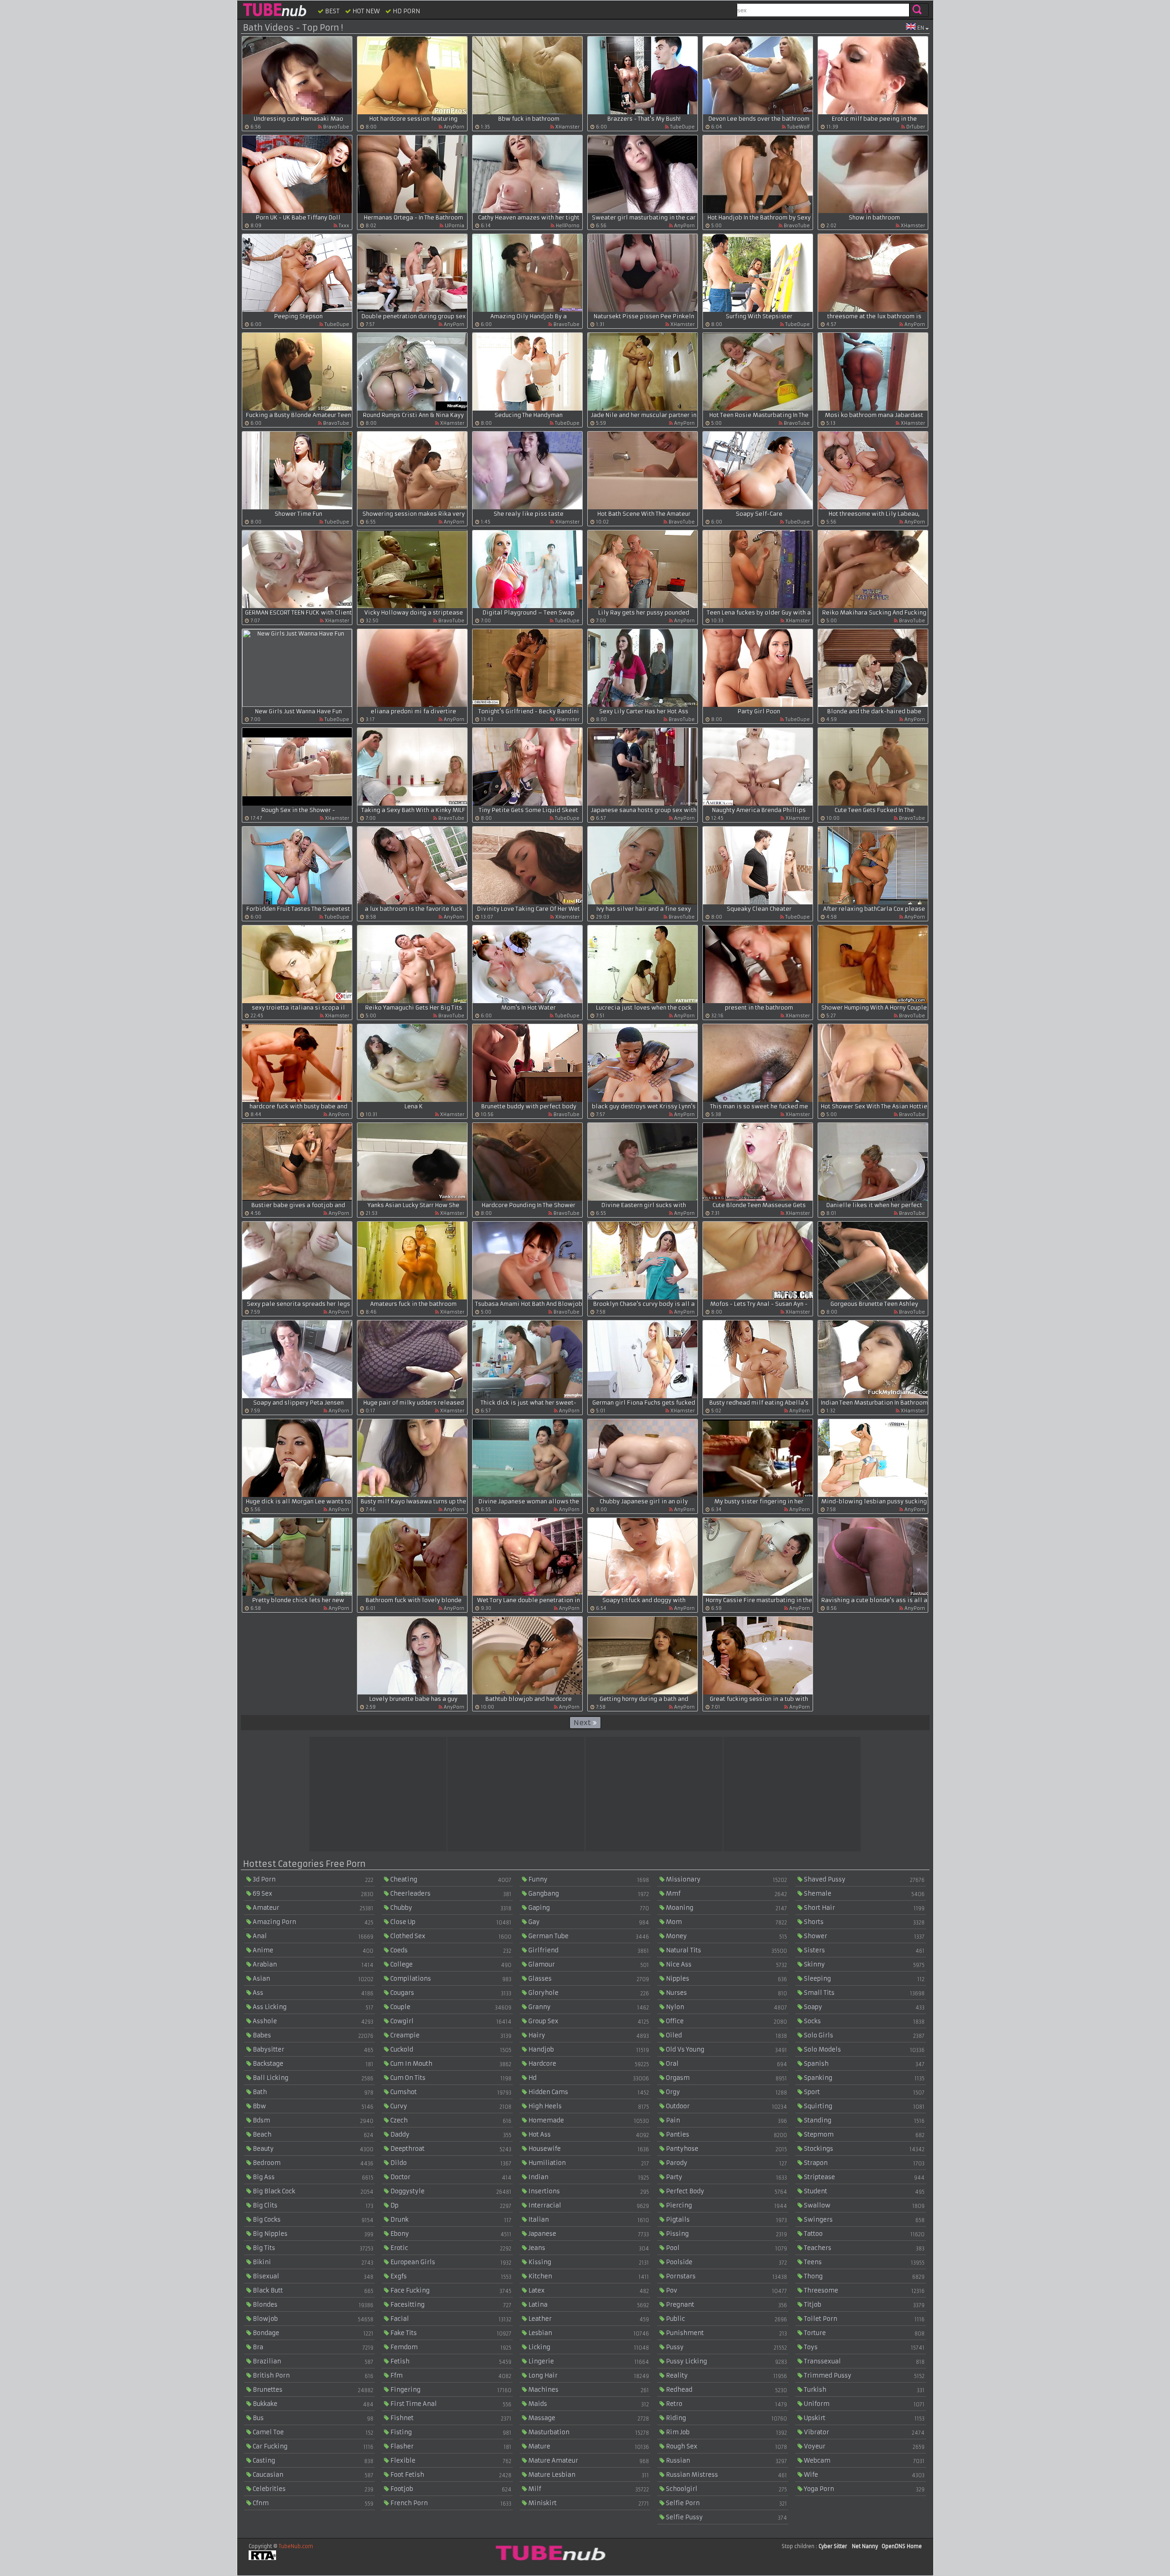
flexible (450, 2461)
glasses (588, 1979)
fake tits (450, 2333)
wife (864, 2475)
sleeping (864, 1979)
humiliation (588, 2163)
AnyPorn (453, 127)
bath (312, 2092)
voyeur (864, 2446)
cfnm (312, 2503)
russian (726, 2461)
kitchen (588, 2276)
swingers (864, 2220)
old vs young (726, 2050)
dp (450, 2205)
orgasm (726, 2078)
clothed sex (450, 1936)
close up (450, 1922)
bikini (312, 2262)
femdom (450, 2347)
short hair (864, 1908)
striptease (864, 2177)
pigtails (726, 2220)
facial (450, 2319)
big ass (312, 2177)
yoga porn (864, 2489)
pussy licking (726, 2361)
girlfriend (588, 1950)
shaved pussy (864, 1879)
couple (450, 2007)
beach (312, 2135)
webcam (864, 2461)
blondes (312, 2305)
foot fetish (450, 2475)
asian (312, 1979)
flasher (450, 2446)
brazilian (312, 2361)
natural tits (726, 1950)
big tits (312, 2248)
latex (588, 2290)
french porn (450, 2503)
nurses (726, 1993)
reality (726, 2376)
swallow (864, 2205)
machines (588, 2390)
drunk (450, 2220)
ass (312, 1993)
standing (864, 2120)
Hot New (365, 11)
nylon (726, 2007)
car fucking (312, 2446)
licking (588, 2347)
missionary (726, 1879)
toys (864, 2347)
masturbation (588, 2432)
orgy (726, 2092)
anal (312, 1936)
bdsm (312, 2120)
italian (588, 2220)
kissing (588, 2262)
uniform (864, 2404)
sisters (864, 1950)
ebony (450, 2234)
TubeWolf (798, 127)
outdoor (726, 2106)
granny (588, 2007)
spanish (864, 2064)
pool (726, 2248)
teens (864, 2262)
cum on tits (450, 2078)
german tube (588, 1936)
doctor (450, 2177)
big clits (312, 2205)
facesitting (450, 2305)
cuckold (450, 2050)
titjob (864, 2305)
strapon (864, 2163)
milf (588, 2489)
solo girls (864, 2035)
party (726, 2177)
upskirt (864, 2418)
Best (332, 11)
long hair (588, 2376)
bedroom (312, 2163)
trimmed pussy (864, 2376)
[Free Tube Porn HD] (549, 2553)
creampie (450, 2035)
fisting (450, 2432)
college (450, 1964)
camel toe (312, 2432)
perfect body (726, 2191)
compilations (450, 1979)
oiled (726, 2035)
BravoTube (335, 127)
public (726, 2319)
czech (450, 2120)
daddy (450, 2135)
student (864, 2191)
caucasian (312, 2475)
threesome (864, 2290)
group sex (588, 2021)
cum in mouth (450, 2064)
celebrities (312, 2489)
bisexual (312, 2276)
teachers (864, 2248)
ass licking (312, 2007)
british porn (312, 2376)
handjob (588, 2050)
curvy (450, 2106)
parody (726, 2163)
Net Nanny (865, 2546)
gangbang (588, 1894)
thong (864, 2276)
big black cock (312, 2191)
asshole (312, 2021)
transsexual (864, 2361)
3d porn (312, 1879)
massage (588, 2418)
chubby (450, 1908)
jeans (588, 2248)
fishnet (450, 2418)
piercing (726, 2205)
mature (588, 2446)
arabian (312, 1964)
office (726, 2021)
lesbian (588, 2333)
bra (312, 2347)
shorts (864, 1922)
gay (588, 1922)
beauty (312, 2149)
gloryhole (588, 1993)
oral (726, 2064)
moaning (726, 1908)
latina (588, 2305)
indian (588, 2177)
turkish (864, 2390)
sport (864, 2092)
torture (864, 2333)
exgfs (450, 2276)
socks (864, 2021)
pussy (726, 2347)
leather (588, 2319)
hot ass (588, 2135)
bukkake (312, 2404)
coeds (450, 1950)
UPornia (454, 226)
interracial (588, 2205)
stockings (864, 2149)
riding (726, 2418)
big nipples (312, 2234)
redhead (726, 2390)
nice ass (726, 1964)
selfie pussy (726, 2517)
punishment (726, 2333)
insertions (588, 2191)
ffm (450, 2376)
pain (726, 2120)
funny (588, 1879)
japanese (588, 2234)
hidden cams (588, 2092)
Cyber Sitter (833, 2546)
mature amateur (588, 2461)
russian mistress (726, 2475)
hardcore (588, 2064)
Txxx (343, 226)
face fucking (450, 2290)
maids (588, 2404)
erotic (450, 2248)
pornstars (726, 2276)
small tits (864, 1993)
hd (588, 2078)
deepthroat (450, 2149)
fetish (450, 2361)
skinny (864, 1964)
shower (864, 1936)
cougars (450, 1993)
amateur (312, 1908)
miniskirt (588, 2503)
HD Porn (406, 11)
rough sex (726, 2446)
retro (726, 2404)
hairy (588, 2035)
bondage (312, 2333)
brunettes (312, 2390)
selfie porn (726, 2503)
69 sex (312, 1894)
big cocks (312, 2220)
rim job (726, 2432)
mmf (726, 1894)
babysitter (312, 2050)
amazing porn (312, 1922)
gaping (588, 1908)
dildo (450, 2163)
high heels (588, 2106)
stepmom (864, 2135)
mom (726, 1922)
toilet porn (864, 2319)
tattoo (864, 2234)
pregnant (726, 2305)
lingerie (588, 2361)
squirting (864, 2106)
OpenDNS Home (902, 2546)
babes (312, 2035)
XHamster (567, 127)
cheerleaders (450, 1894)
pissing (726, 2234)
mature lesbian (588, 2475)
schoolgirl (726, 2489)
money (726, 1936)
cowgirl (450, 2021)
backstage (312, 2064)
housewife (588, 2149)
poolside (726, 2262)
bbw (312, 2106)
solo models (864, 2050)
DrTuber (915, 127)
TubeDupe (682, 127)
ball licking (312, 2078)
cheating (450, 1879)
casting (312, 2461)
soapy (864, 2007)
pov (726, 2290)
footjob (450, 2489)
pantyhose (726, 2149)
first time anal (450, 2404)
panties (726, 2135)
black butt (312, 2290)
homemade (588, 2120)
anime (312, 1950)
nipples (726, 1979)
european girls (450, 2262)
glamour (588, 1964)
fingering (450, 2390)
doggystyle (450, 2191)
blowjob (312, 2319)
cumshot (450, 2092)
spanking (864, 2078)
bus (312, 2418)
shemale (864, 1894)
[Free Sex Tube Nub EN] (274, 10)
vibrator (864, 2432)
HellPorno (567, 226)
